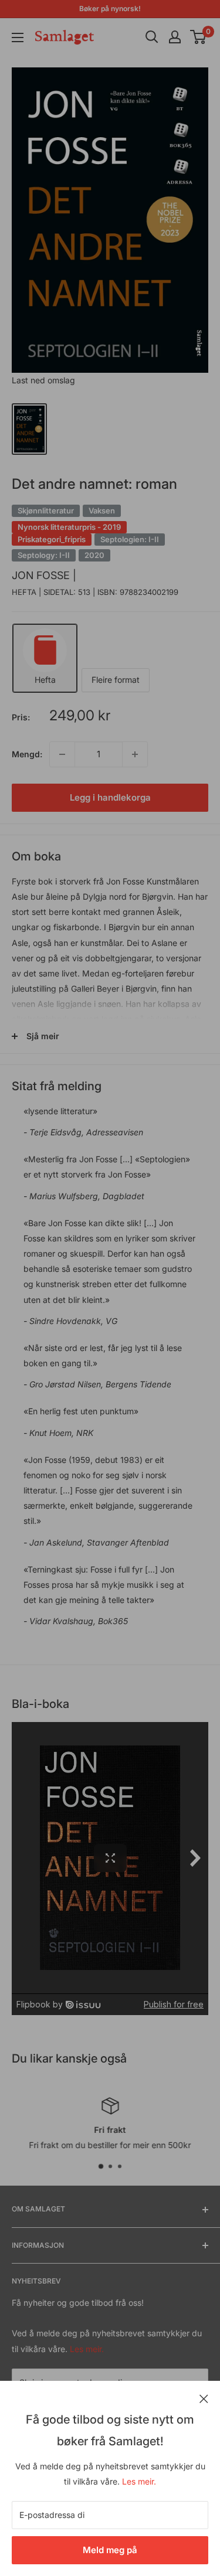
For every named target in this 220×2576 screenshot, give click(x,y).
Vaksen (102, 511)
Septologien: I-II (130, 539)
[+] (135, 754)
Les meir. (139, 2481)
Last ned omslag (43, 380)
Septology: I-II (44, 555)
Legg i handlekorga (110, 797)
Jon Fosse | (44, 575)
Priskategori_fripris (52, 539)
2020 (94, 555)
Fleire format (116, 680)
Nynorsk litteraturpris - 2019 (69, 527)
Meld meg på (110, 2550)
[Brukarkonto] (175, 37)
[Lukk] (204, 2398)
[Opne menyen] (18, 38)
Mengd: (27, 754)
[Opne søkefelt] (152, 37)
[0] (199, 37)
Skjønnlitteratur (46, 511)
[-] (62, 754)
